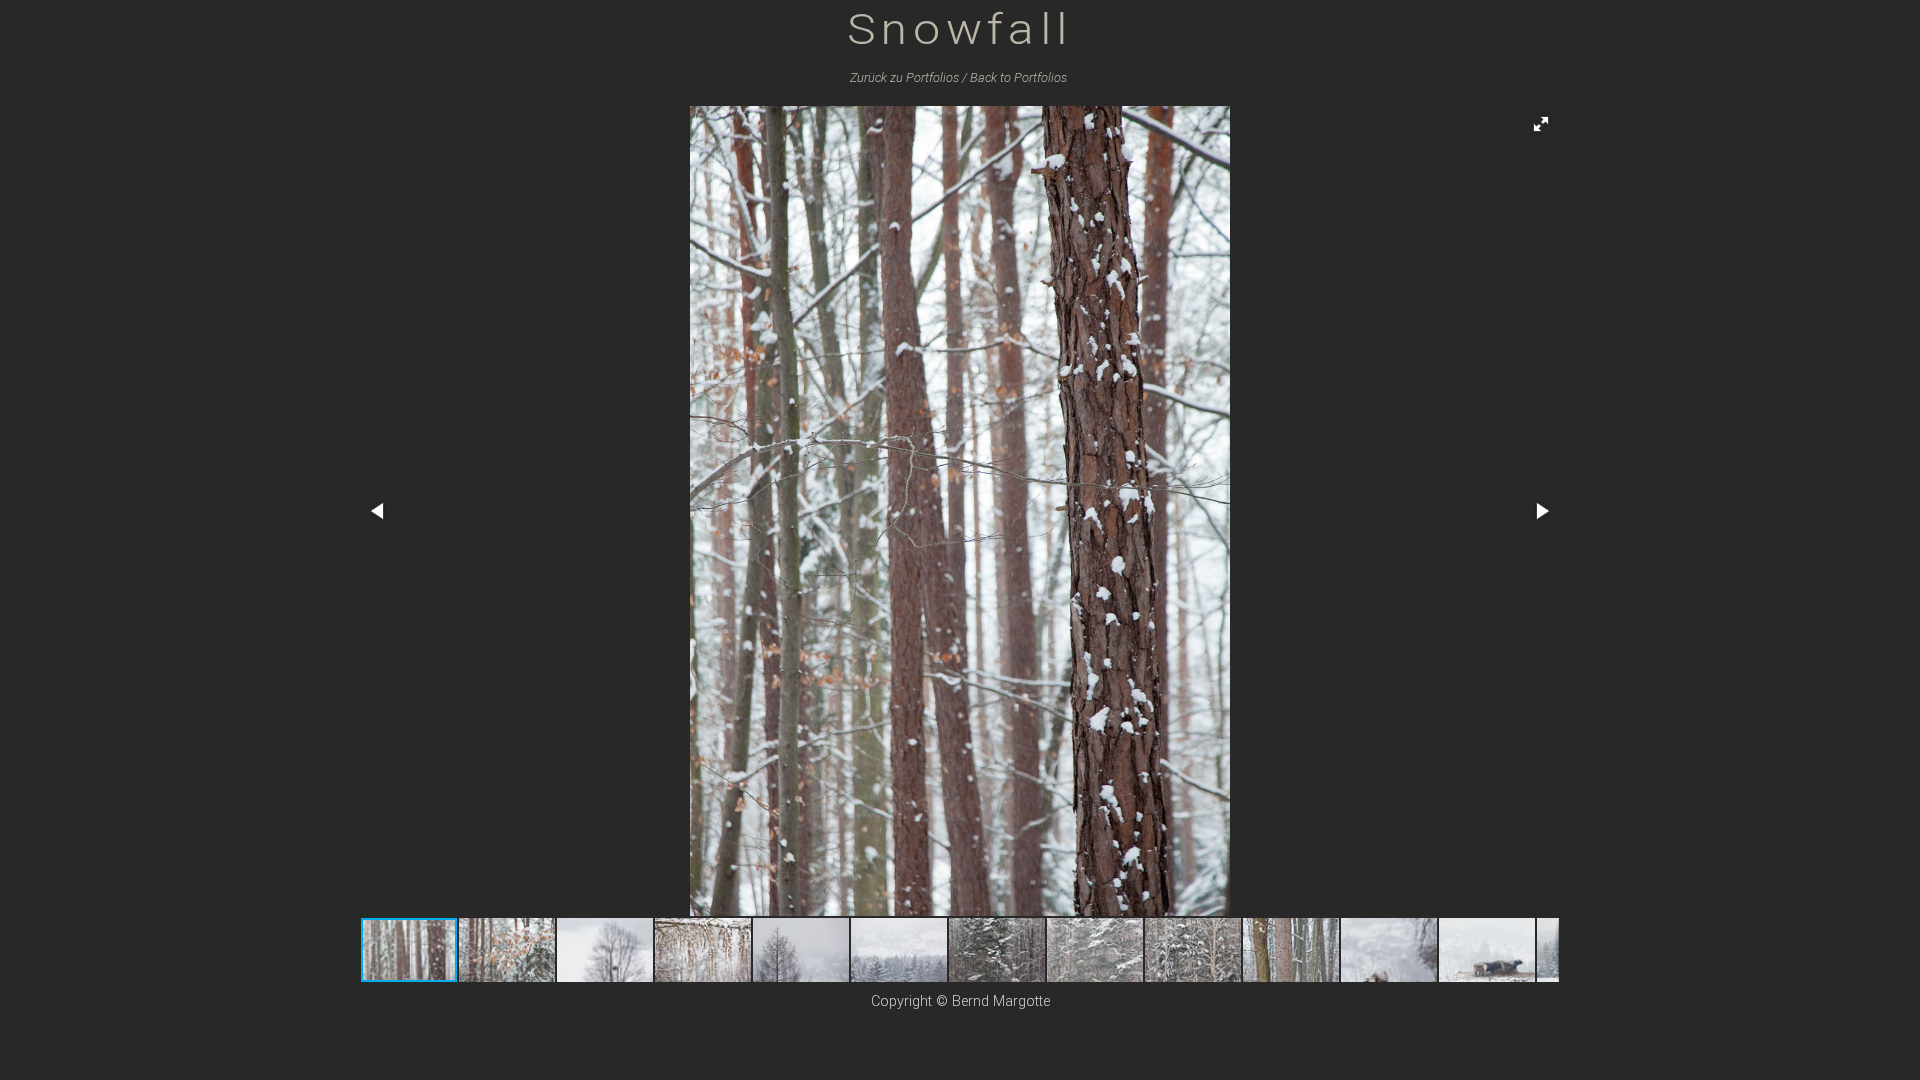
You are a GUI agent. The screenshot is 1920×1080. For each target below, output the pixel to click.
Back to (1018, 77)
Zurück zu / (908, 77)
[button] (1541, 124)
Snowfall (960, 28)
